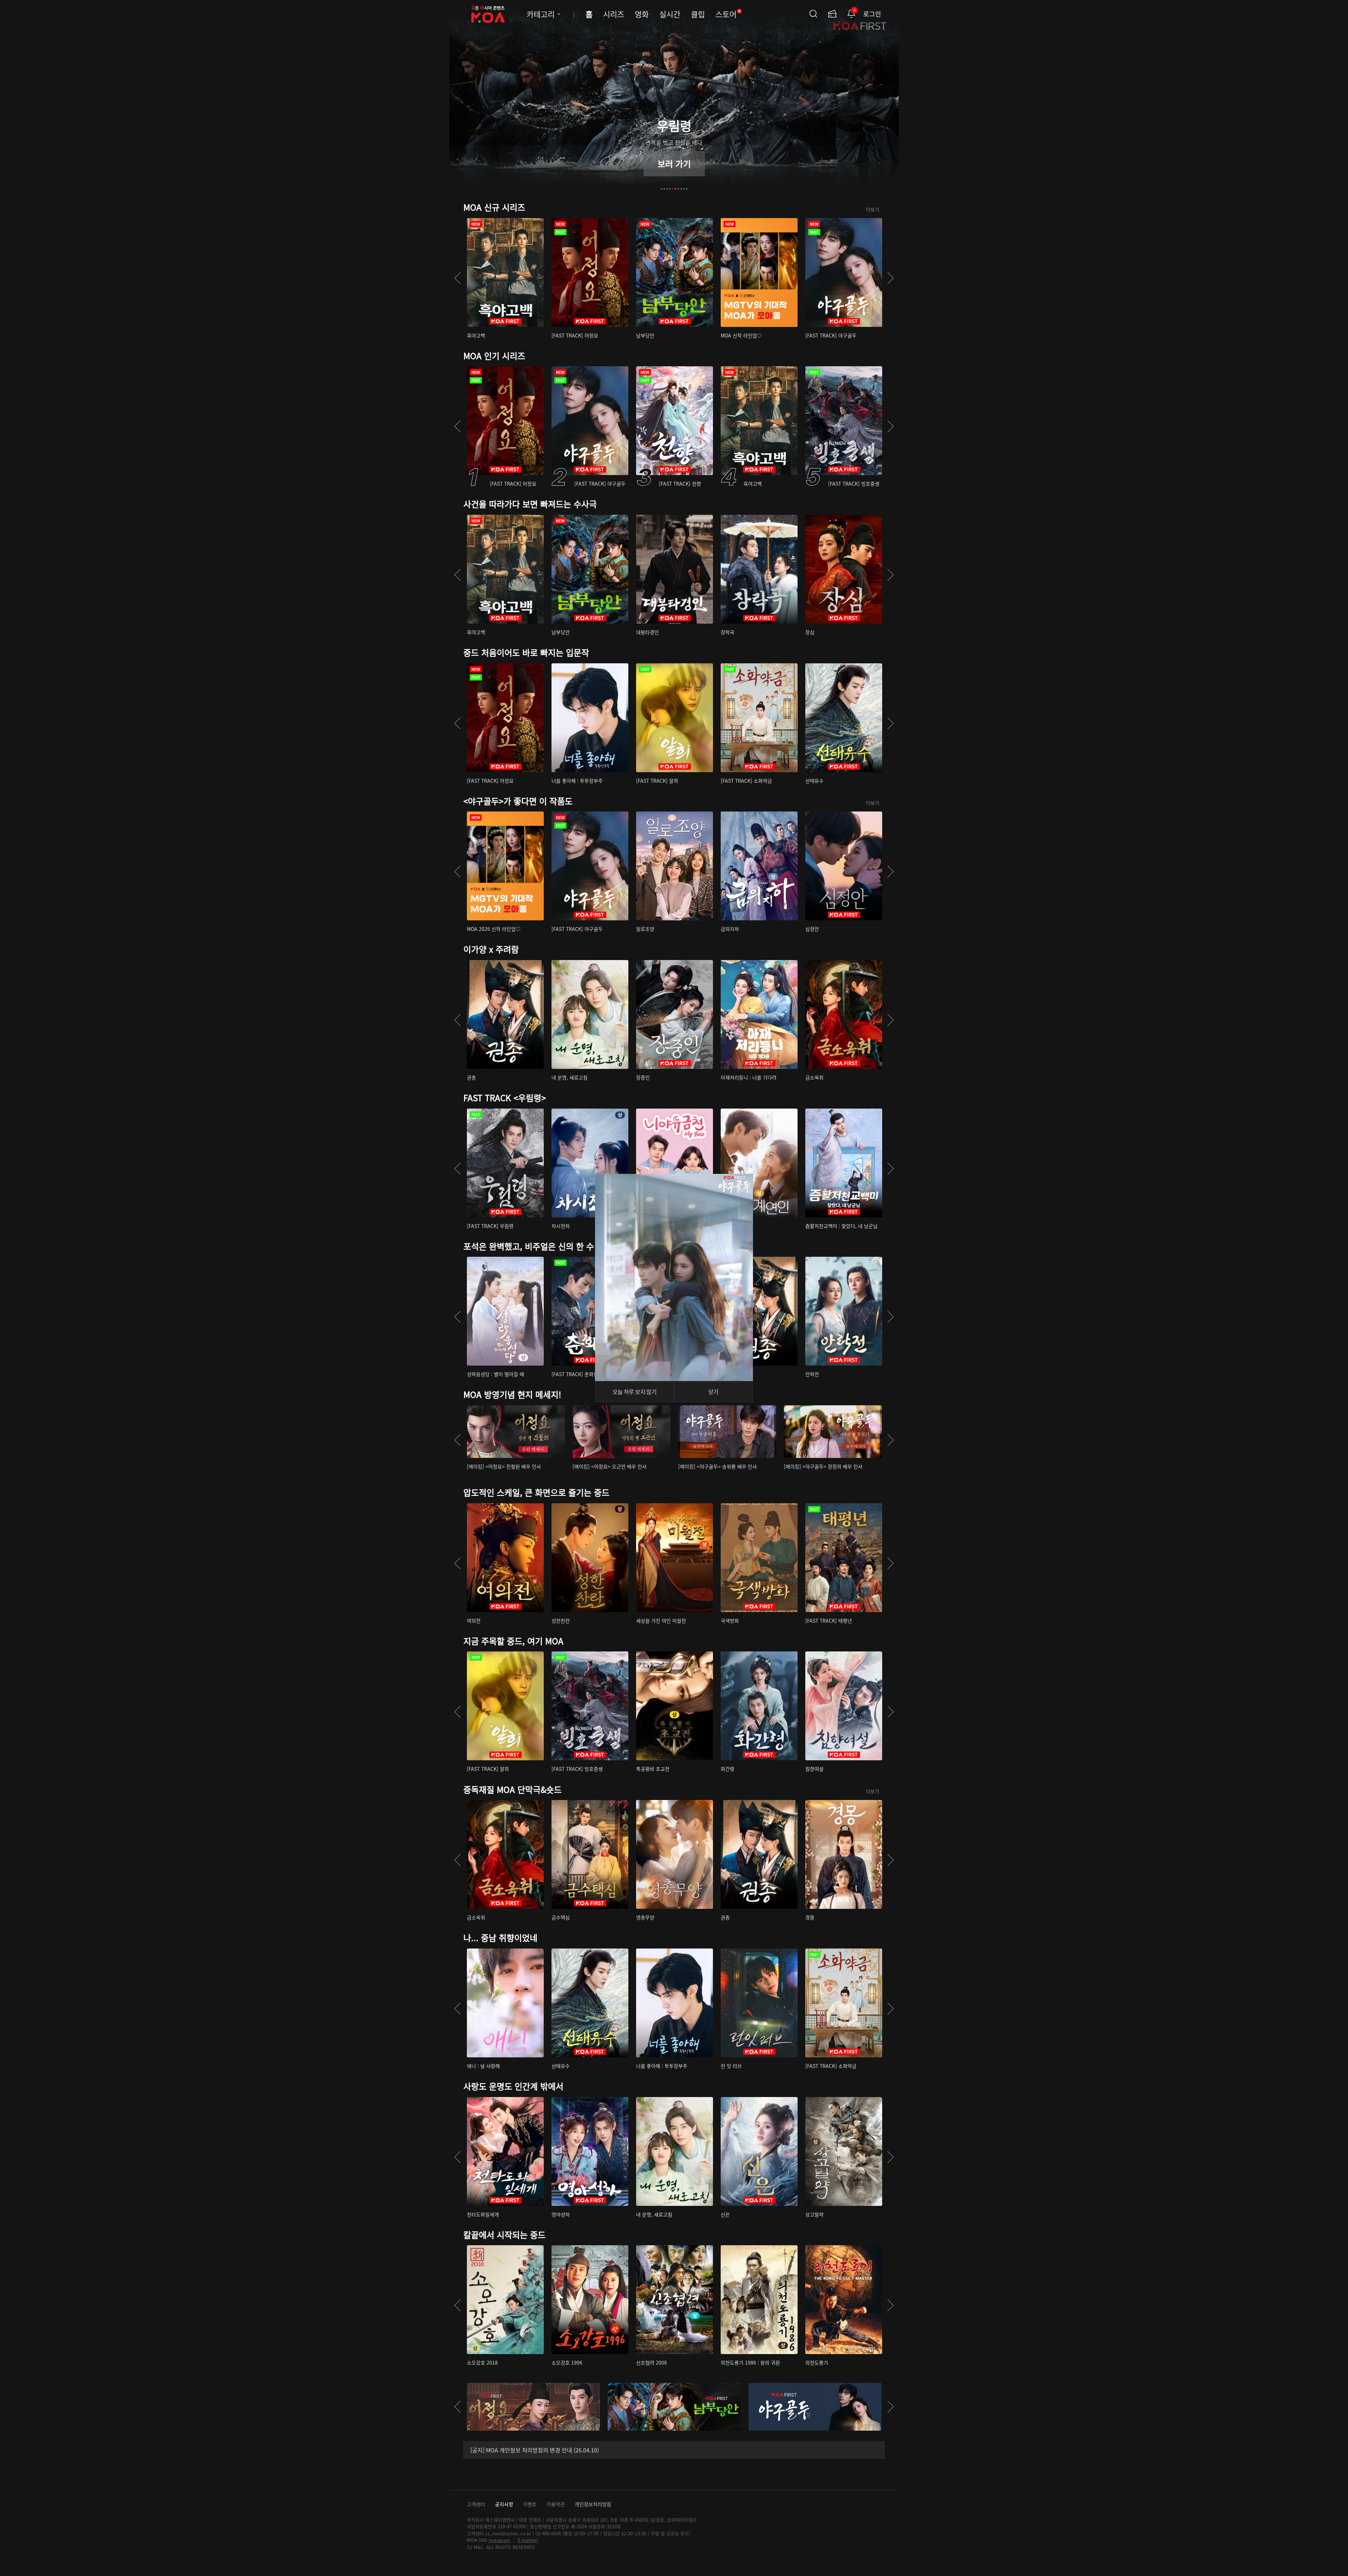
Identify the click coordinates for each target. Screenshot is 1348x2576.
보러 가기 (674, 163)
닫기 (713, 1392)
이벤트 (530, 2504)
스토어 (728, 14)
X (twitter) (528, 2540)
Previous (457, 278)
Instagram (499, 2540)
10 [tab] (687, 189)
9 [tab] (684, 189)
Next (891, 278)
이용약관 (556, 2504)
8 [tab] (681, 189)
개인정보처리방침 (593, 2504)
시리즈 (614, 14)
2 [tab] (664, 189)
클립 (698, 14)
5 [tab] (673, 189)
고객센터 (476, 2504)
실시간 (670, 14)
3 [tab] (667, 189)
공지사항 (504, 2504)
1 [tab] (661, 189)
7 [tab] (678, 189)
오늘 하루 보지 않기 (635, 1392)
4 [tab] (670, 189)
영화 (642, 14)
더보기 (873, 209)
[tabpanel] (674, 100)
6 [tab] (675, 189)
